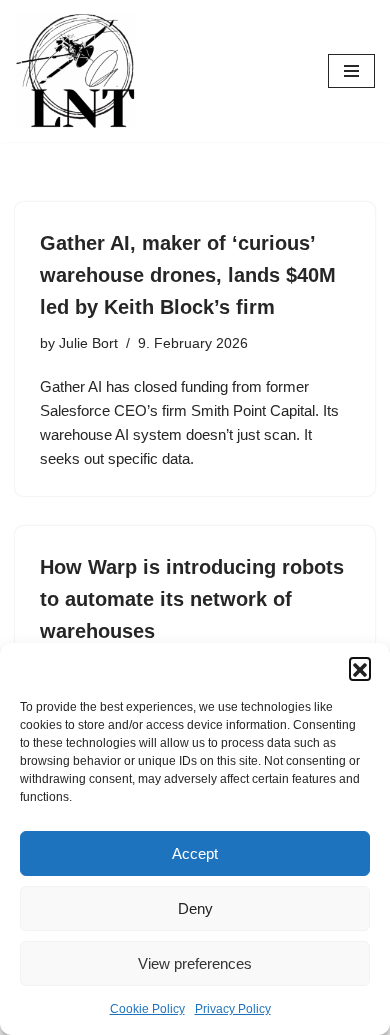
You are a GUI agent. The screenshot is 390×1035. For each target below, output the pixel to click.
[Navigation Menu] (351, 71)
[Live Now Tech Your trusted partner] (75, 71)
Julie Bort (88, 343)
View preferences (195, 963)
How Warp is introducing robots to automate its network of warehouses (192, 599)
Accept (195, 853)
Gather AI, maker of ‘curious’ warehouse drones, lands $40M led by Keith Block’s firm (188, 275)
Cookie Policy (147, 1009)
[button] (360, 668)
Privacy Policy (233, 1009)
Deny (195, 908)
